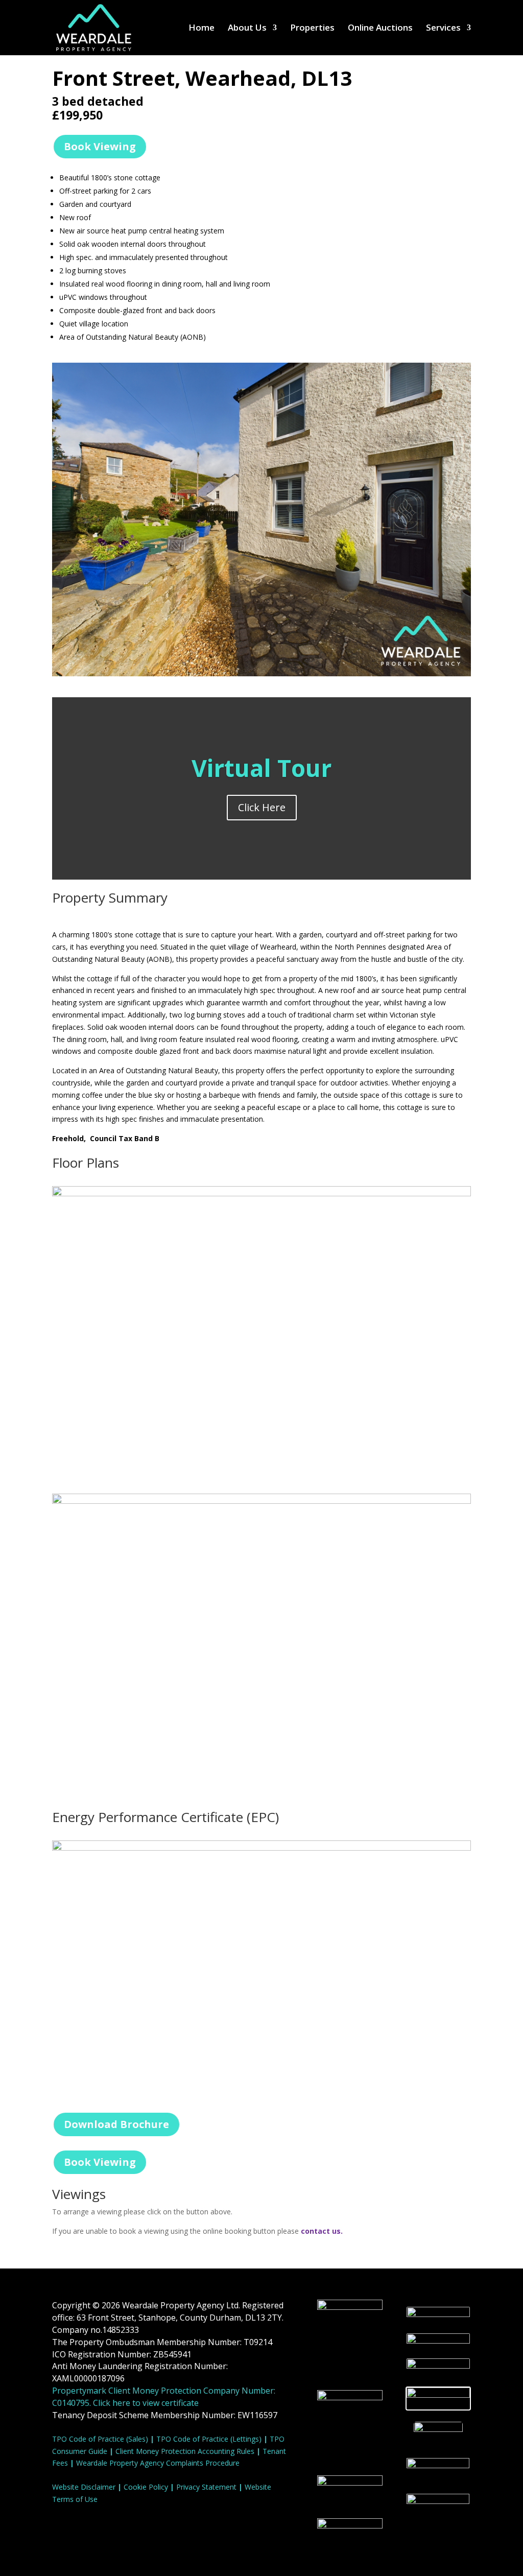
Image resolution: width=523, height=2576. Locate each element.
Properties (312, 29)
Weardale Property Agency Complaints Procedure (158, 2463)
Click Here (262, 807)
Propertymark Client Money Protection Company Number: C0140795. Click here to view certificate (164, 2397)
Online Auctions (380, 29)
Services (443, 29)
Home (201, 29)
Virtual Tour (261, 768)
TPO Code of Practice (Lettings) (209, 2439)
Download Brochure (116, 2124)
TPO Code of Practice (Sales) (100, 2439)
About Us (247, 29)
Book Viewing (100, 146)
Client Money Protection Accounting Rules (185, 2451)
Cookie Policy (146, 2487)
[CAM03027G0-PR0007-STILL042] (261, 676)
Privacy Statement (206, 2487)
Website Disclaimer (84, 2487)
